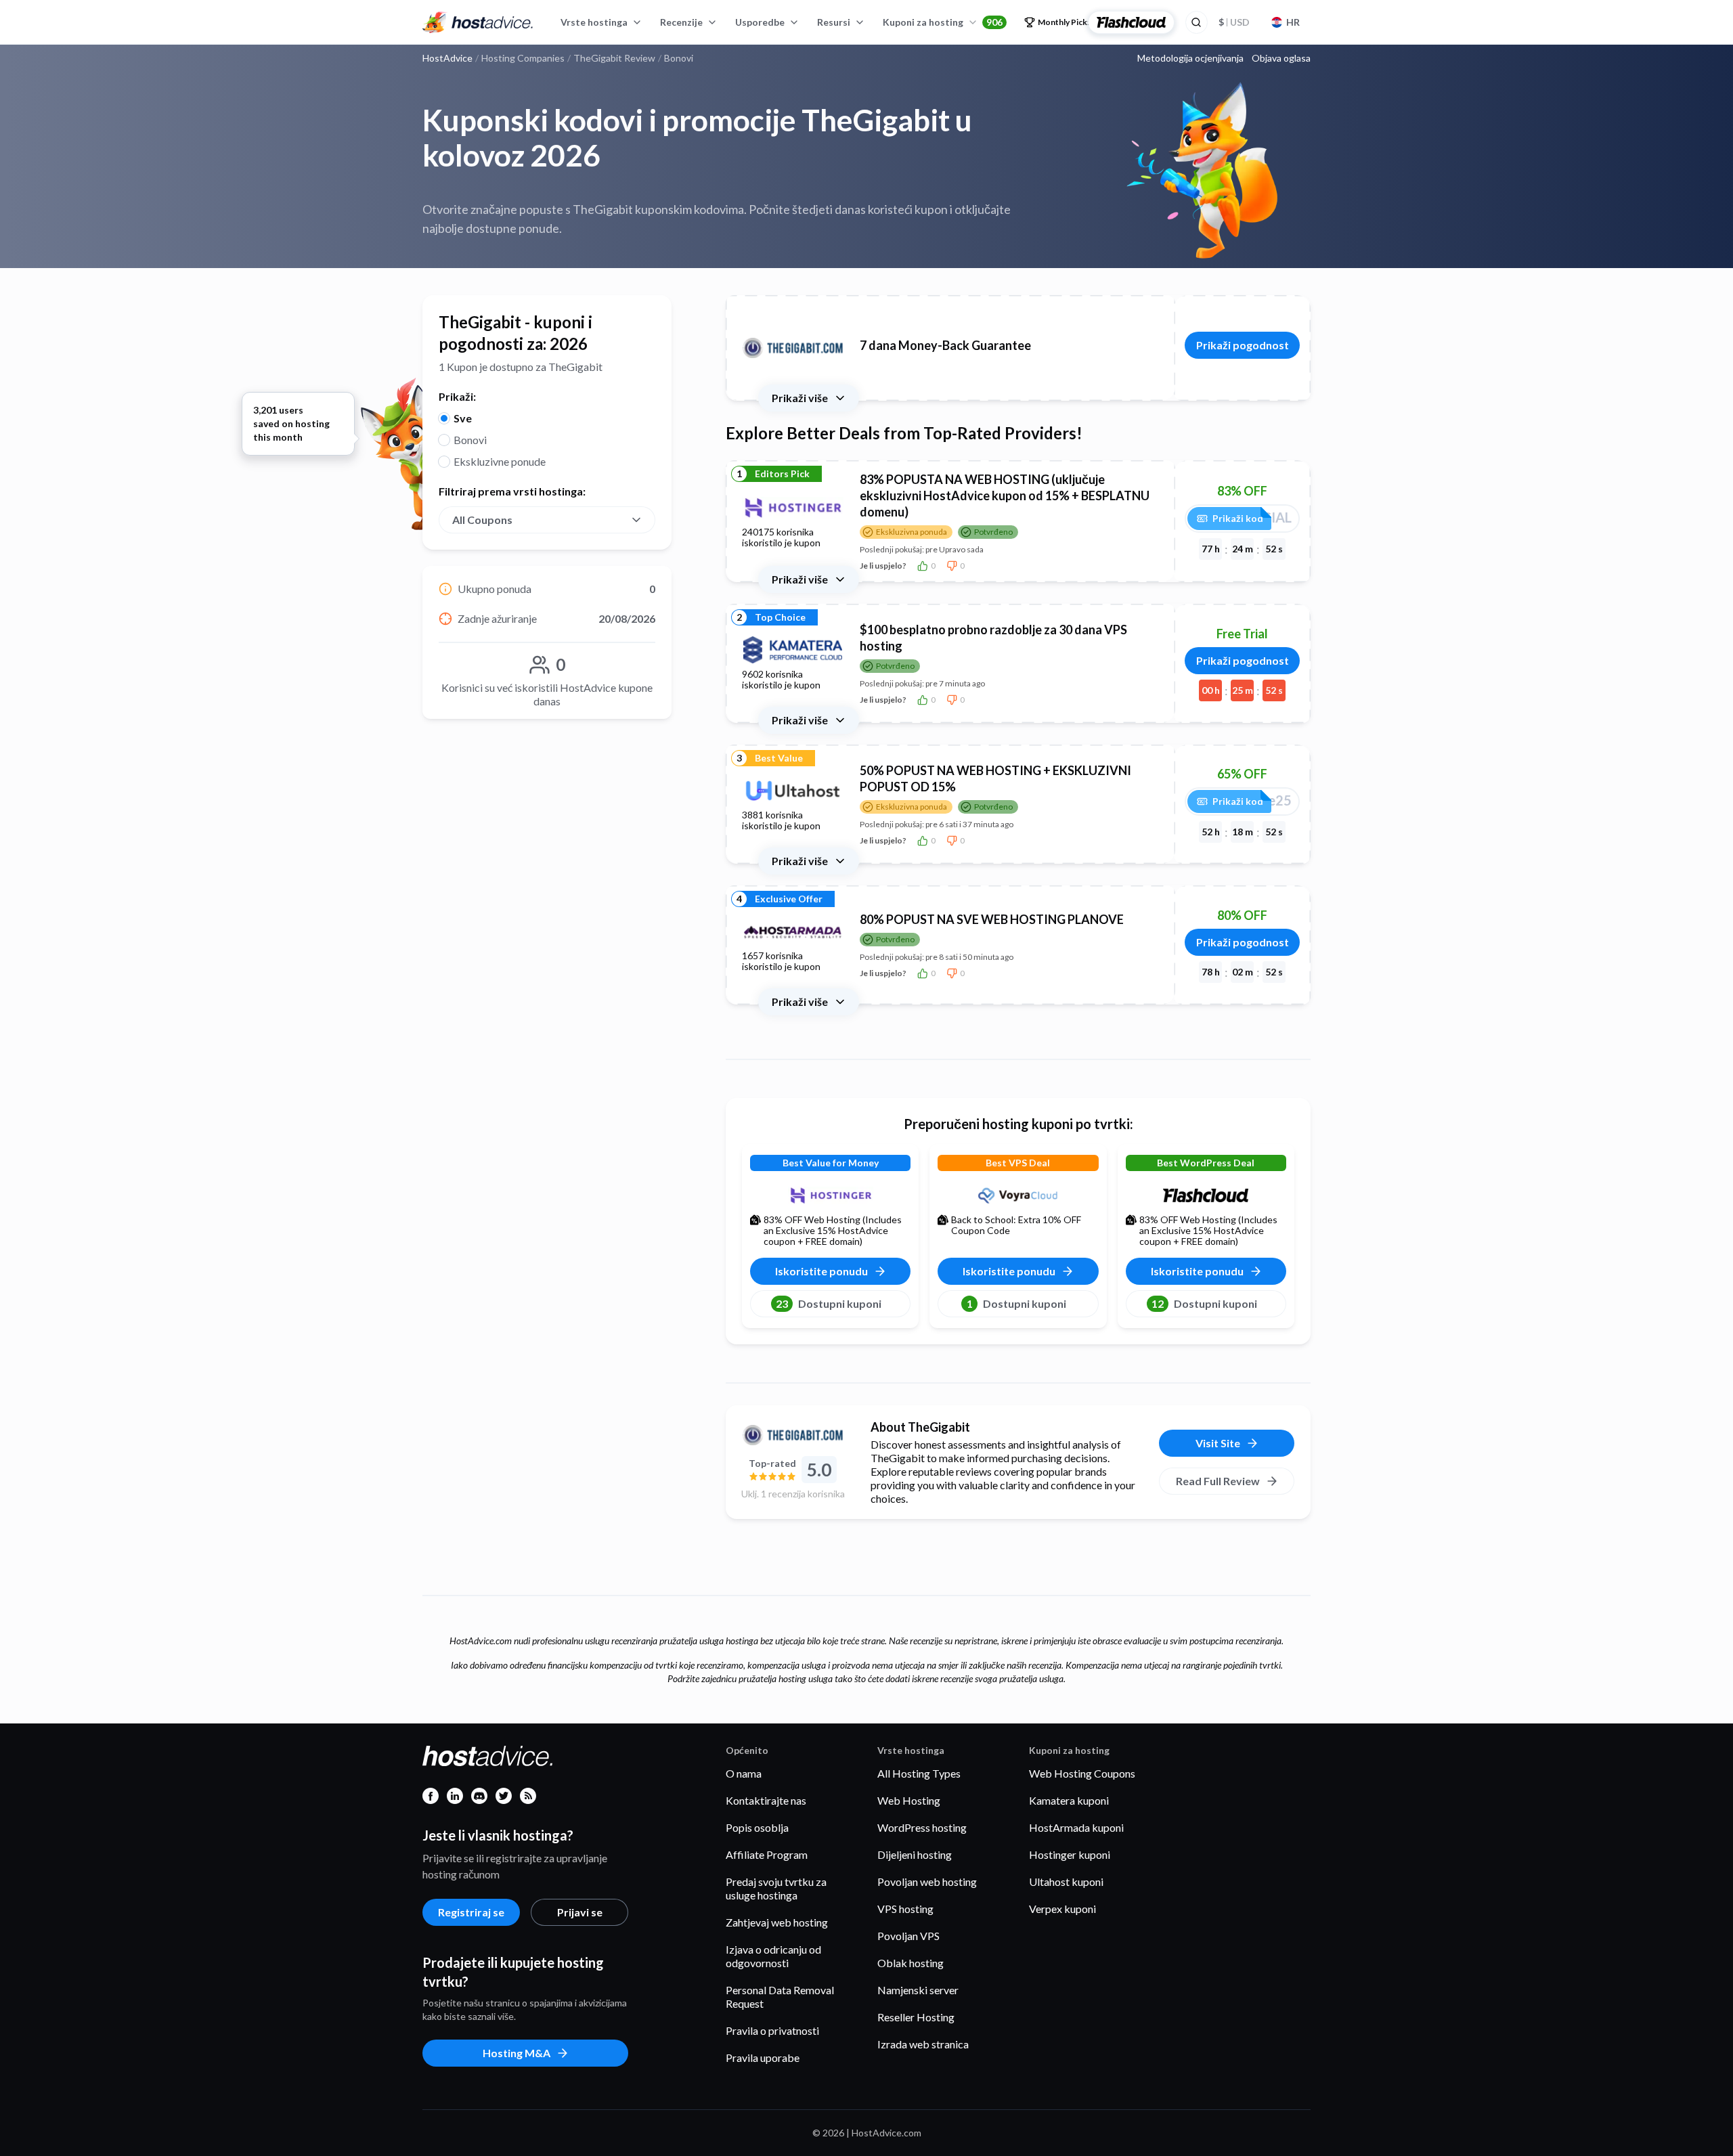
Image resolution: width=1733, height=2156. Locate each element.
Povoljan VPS (908, 1936)
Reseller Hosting (916, 2017)
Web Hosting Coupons (1082, 1773)
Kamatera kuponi (1069, 1800)
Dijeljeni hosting (915, 1854)
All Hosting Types (919, 1773)
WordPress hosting (922, 1827)
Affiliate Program (767, 1854)
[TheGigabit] (793, 1435)
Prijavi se (580, 1912)
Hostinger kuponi (1070, 1854)
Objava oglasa (1281, 58)
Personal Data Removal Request (780, 1997)
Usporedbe (760, 22)
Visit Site (1218, 1443)
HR (1293, 22)
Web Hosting (909, 1800)
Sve (463, 418)
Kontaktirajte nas (766, 1800)
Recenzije (681, 22)
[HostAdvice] (478, 22)
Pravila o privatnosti (772, 2030)
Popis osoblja (757, 1827)
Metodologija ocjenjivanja (1190, 58)
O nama (744, 1773)
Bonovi (470, 440)
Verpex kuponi (1062, 1909)
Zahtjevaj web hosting (777, 1922)
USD (1234, 22)
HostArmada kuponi (1076, 1827)
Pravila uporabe (763, 2058)
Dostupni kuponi (829, 1303)
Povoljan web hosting (927, 1882)
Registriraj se (471, 1912)
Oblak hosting (911, 1963)
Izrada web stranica (923, 2044)
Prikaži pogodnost (1243, 345)
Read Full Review (1218, 1481)
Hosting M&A (517, 2053)
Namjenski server (918, 1990)
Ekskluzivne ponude (500, 461)
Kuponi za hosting (943, 22)
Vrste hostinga (594, 22)
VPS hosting (905, 1909)
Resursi (834, 22)
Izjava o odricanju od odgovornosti (773, 1956)
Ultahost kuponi (1066, 1882)
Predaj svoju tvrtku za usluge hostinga (776, 1888)
